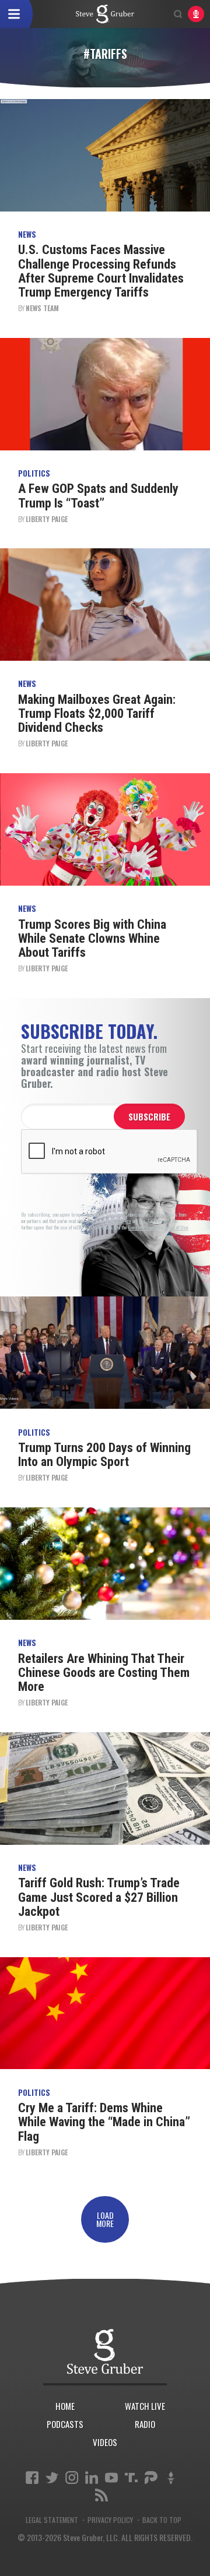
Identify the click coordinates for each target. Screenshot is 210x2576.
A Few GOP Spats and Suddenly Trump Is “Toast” (98, 496)
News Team (42, 308)
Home (65, 2406)
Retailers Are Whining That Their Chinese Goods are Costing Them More (104, 1673)
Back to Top (162, 2520)
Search (178, 14)
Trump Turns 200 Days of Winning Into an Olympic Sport (104, 1455)
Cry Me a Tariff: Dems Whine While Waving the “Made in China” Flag (104, 2122)
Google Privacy (143, 1227)
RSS (101, 2495)
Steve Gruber (105, 2352)
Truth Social (131, 2478)
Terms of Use (176, 1227)
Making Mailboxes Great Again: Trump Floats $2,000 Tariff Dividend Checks (97, 713)
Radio (145, 2424)
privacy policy (118, 1221)
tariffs (105, 14)
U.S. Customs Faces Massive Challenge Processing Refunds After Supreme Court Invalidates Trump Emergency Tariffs (101, 271)
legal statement (154, 1221)
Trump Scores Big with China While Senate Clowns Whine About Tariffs (92, 938)
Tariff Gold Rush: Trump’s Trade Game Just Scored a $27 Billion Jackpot (99, 1897)
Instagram (72, 2478)
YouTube (111, 2478)
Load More (105, 2219)
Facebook (32, 2478)
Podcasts (65, 2424)
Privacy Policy (110, 2520)
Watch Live (145, 2406)
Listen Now (196, 14)
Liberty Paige (47, 519)
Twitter (52, 2478)
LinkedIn (92, 2478)
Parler (151, 2478)
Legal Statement (52, 2520)
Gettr (171, 2478)
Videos (105, 2442)
